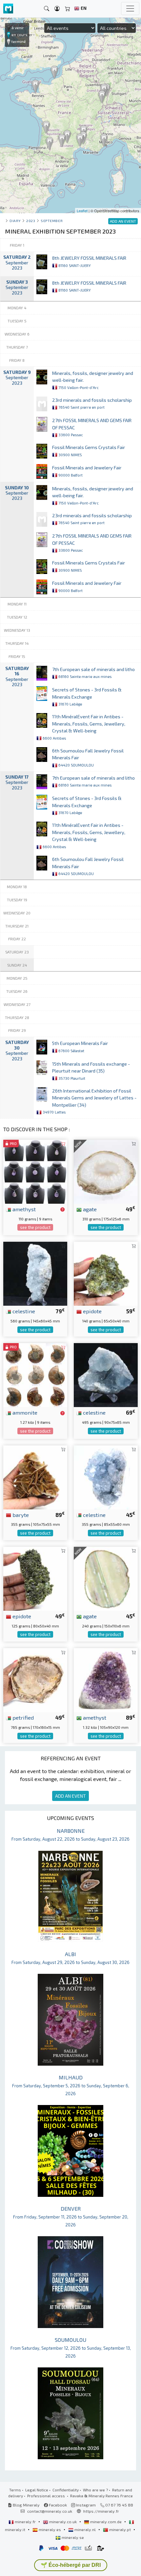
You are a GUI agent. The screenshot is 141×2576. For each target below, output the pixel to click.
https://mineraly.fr (101, 2511)
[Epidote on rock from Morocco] (106, 1273)
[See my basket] (68, 9)
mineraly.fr (25, 2522)
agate (89, 1209)
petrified (22, 1717)
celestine (23, 1311)
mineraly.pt (120, 2529)
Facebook (57, 2505)
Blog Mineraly (26, 2505)
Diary (15, 221)
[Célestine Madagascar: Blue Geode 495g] (106, 1374)
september (52, 221)
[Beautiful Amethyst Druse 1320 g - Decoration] (106, 1679)
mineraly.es (50, 2529)
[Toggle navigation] (130, 9)
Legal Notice (37, 2490)
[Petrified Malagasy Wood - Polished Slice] (35, 1679)
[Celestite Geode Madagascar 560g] (35, 1273)
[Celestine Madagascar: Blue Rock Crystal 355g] (106, 1476)
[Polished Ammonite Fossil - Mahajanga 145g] (35, 1374)
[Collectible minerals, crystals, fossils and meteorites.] (8, 9)
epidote (92, 1311)
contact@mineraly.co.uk (50, 2511)
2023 (31, 221)
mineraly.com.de (106, 2522)
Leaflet (82, 211)
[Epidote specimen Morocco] (35, 1578)
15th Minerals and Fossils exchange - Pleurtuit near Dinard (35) (91, 1071)
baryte (20, 1515)
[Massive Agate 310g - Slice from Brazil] (106, 1171)
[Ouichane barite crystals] (35, 1476)
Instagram (85, 2505)
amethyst (23, 1209)
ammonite (24, 1412)
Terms (15, 2490)
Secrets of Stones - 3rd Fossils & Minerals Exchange (87, 696)
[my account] (57, 9)
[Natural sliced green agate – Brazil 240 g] (106, 1578)
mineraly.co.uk (63, 2522)
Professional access (47, 2496)
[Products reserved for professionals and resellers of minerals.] (62, 1210)
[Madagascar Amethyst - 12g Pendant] (35, 1171)
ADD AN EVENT (70, 1796)
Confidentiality (66, 2490)
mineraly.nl (85, 2529)
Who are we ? (95, 2490)
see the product (35, 1227)
